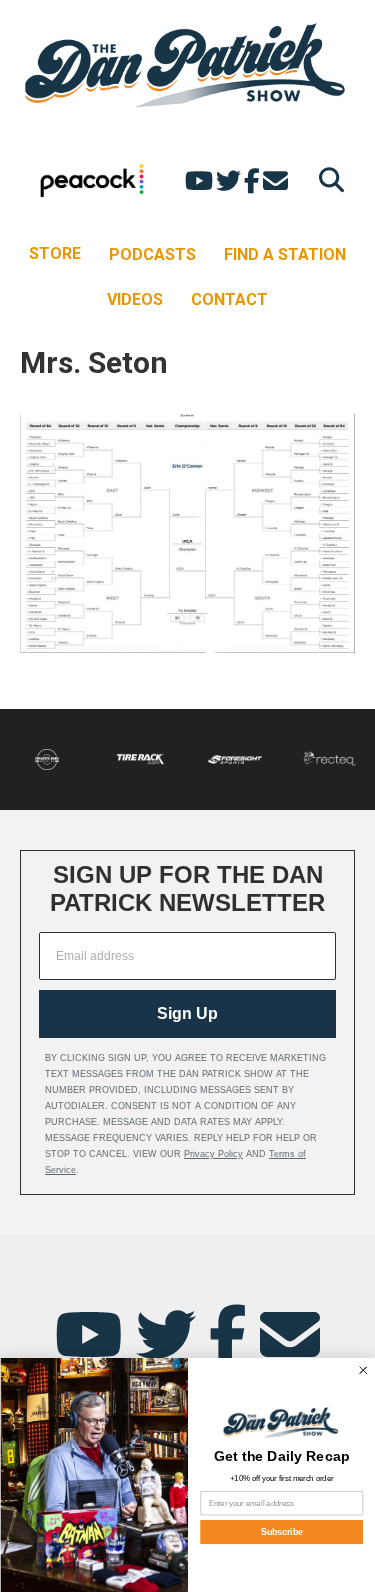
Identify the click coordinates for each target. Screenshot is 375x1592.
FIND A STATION (285, 254)
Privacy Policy (213, 1154)
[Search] (326, 179)
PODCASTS (152, 254)
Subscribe (281, 1532)
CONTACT (229, 299)
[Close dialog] (362, 1370)
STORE (55, 253)
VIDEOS (135, 299)
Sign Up (187, 1013)
